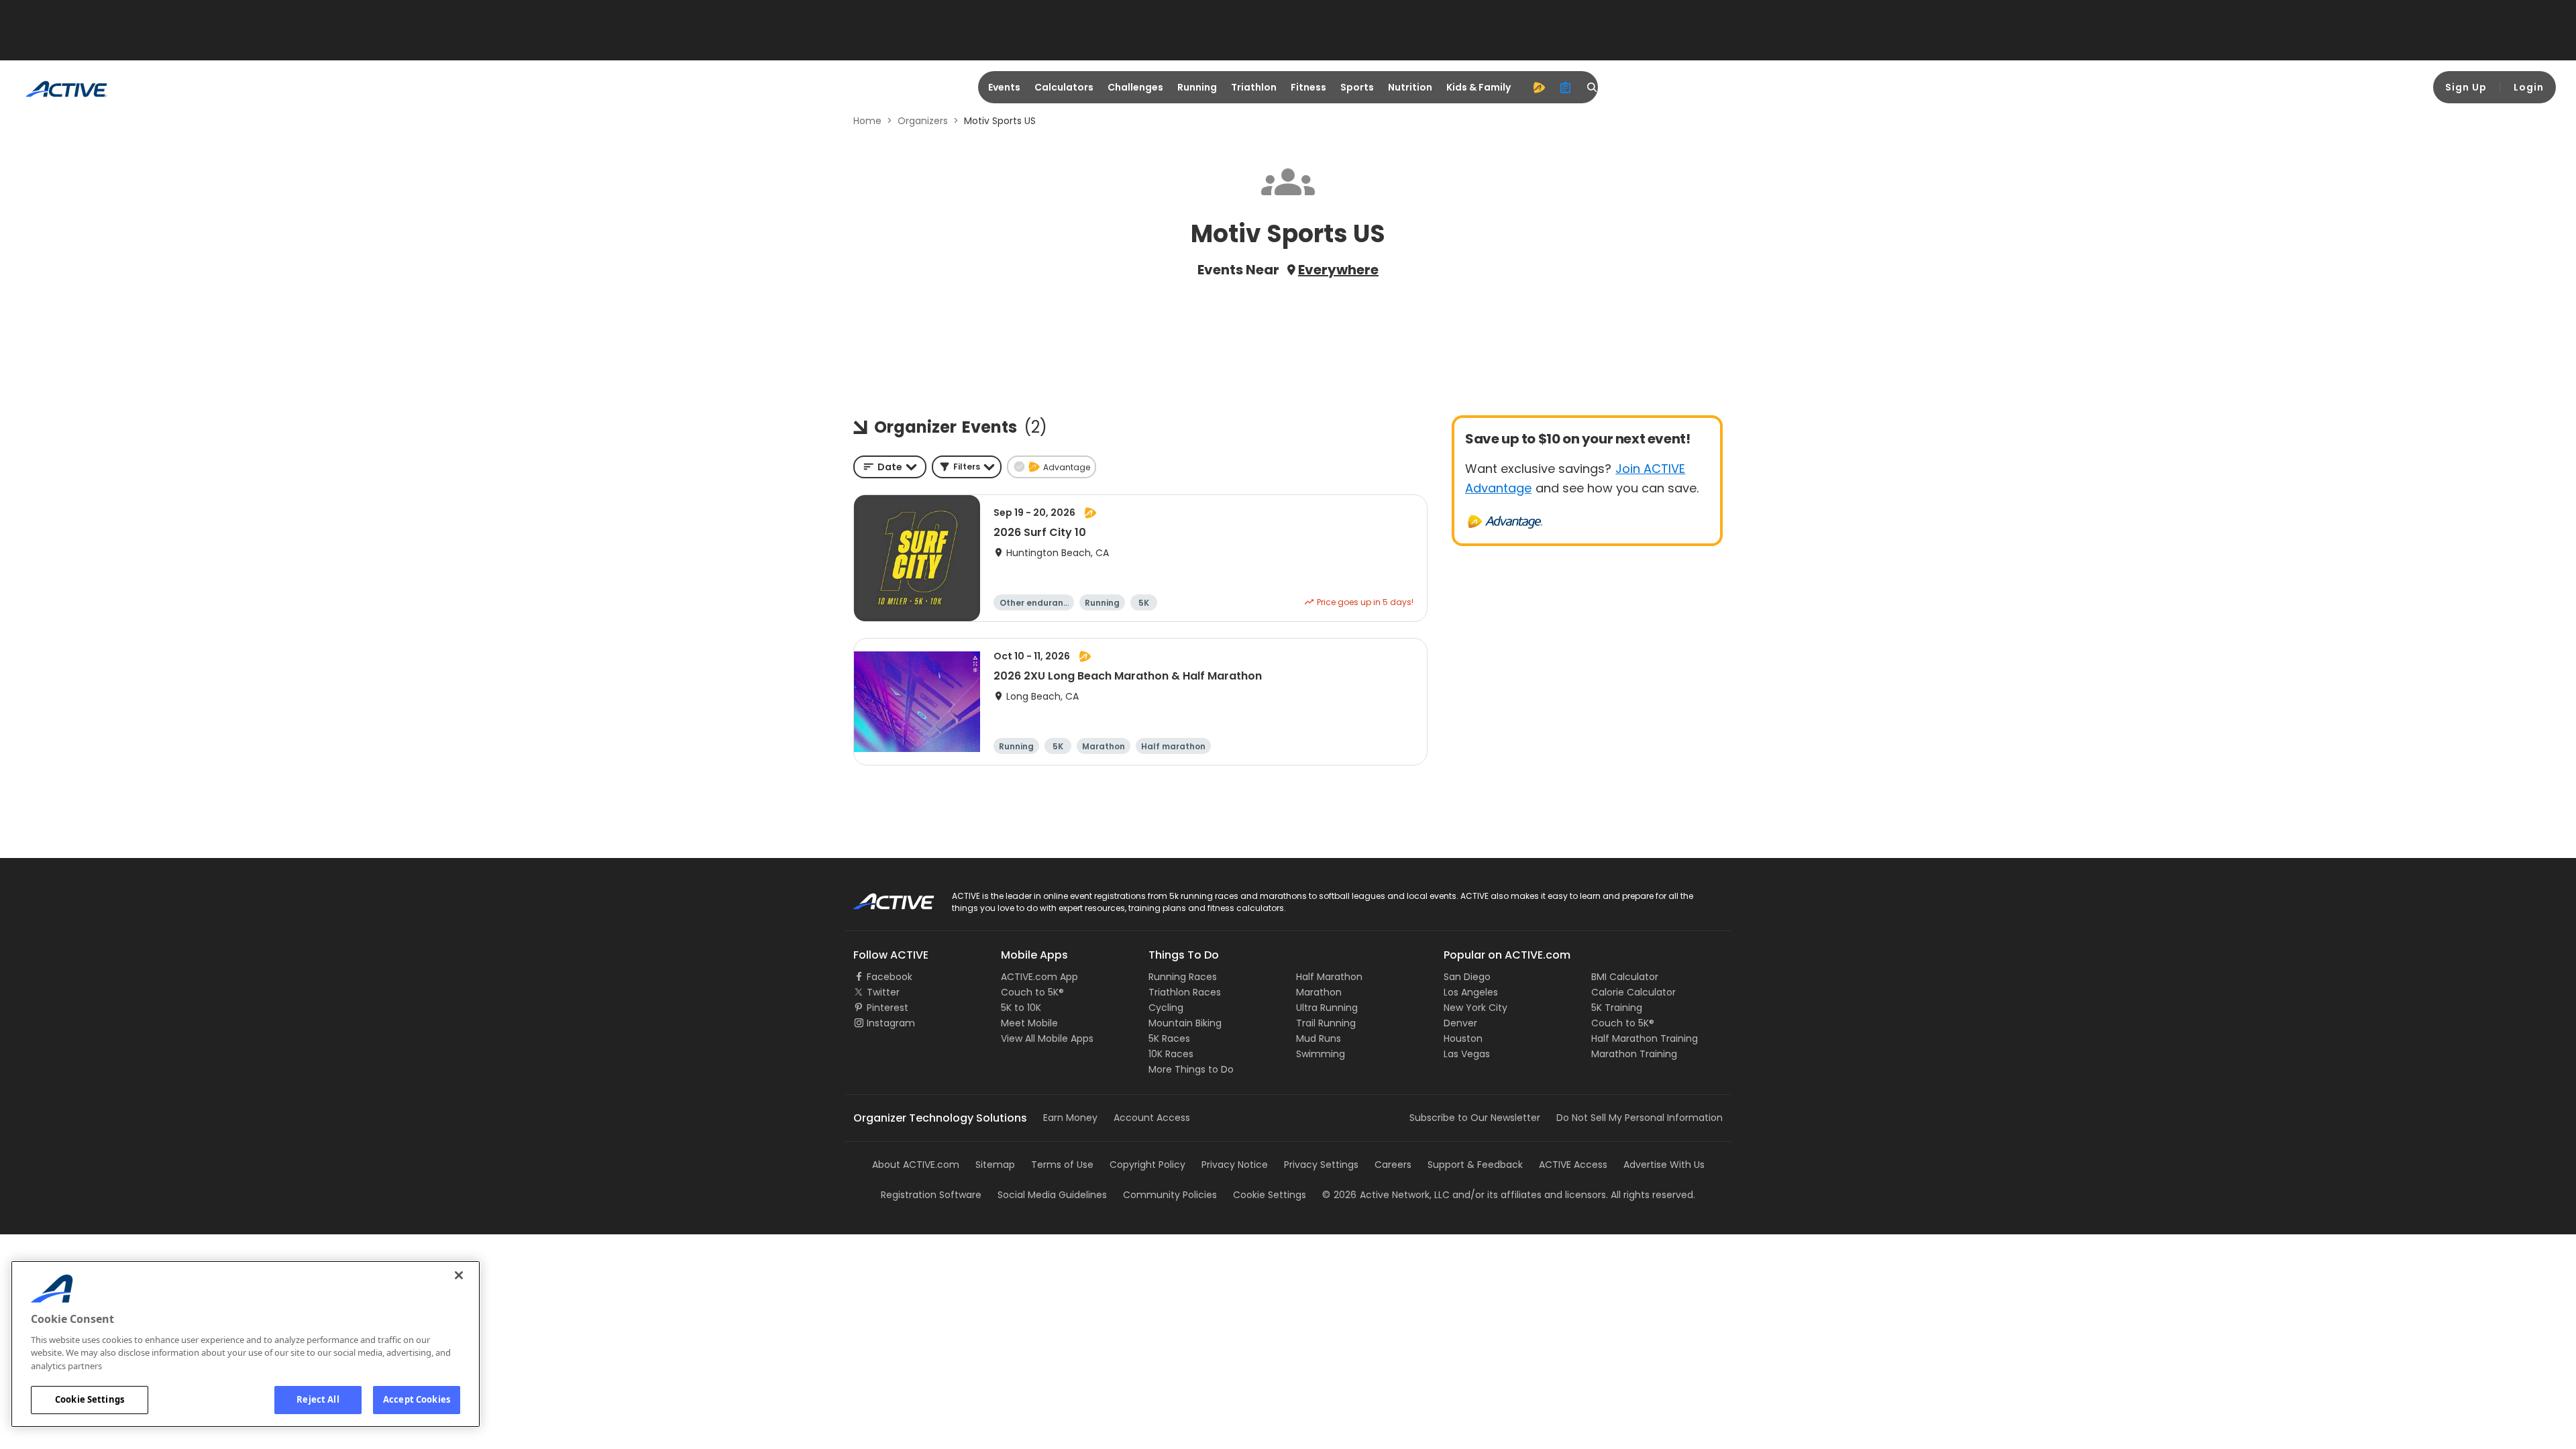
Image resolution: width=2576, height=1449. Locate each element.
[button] (967, 467)
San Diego (1467, 977)
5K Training (1617, 1008)
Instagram (891, 1023)
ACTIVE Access (1573, 1165)
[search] (1593, 87)
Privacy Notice (1235, 1165)
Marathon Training (1634, 1054)
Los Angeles (1471, 992)
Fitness (1308, 87)
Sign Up (2466, 87)
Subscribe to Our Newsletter (1475, 1118)
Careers (1393, 1165)
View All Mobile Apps (1047, 1038)
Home (867, 121)
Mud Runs (1319, 1038)
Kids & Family (1479, 87)
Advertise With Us (1664, 1165)
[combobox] (890, 467)
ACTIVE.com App (1039, 977)
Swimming (1321, 1054)
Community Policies (1170, 1195)
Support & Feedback (1475, 1165)
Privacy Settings (1321, 1165)
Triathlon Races (1185, 992)
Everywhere (1338, 270)
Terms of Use (1062, 1165)
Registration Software (931, 1195)
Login (2529, 87)
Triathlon (1254, 87)
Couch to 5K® (1032, 992)
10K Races (1171, 1054)
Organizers (923, 121)
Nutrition (1410, 87)
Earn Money (1070, 1118)
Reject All (318, 1399)
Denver (1460, 1023)
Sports (1357, 87)
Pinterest (888, 1008)
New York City (1475, 1008)
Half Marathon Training (1645, 1038)
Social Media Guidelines (1052, 1195)
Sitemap (995, 1165)
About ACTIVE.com (916, 1165)
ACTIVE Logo (882, 897)
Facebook (890, 977)
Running (1197, 87)
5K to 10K (1021, 1008)
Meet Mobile (1029, 1023)
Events (1004, 87)
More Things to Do (1191, 1069)
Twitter (883, 992)
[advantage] (1539, 87)
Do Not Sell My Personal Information (1640, 1118)
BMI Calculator (1625, 977)
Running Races (1183, 977)
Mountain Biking (1185, 1023)
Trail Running (1326, 1023)
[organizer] (1566, 87)
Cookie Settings (90, 1399)
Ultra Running (1327, 1008)
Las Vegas (1467, 1054)
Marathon (1319, 992)
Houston (1463, 1038)
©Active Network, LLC (1386, 1195)
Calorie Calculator (1633, 992)
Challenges (1135, 87)
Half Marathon (1329, 977)
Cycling (1166, 1008)
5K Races (1169, 1038)
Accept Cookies (417, 1399)
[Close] (459, 1275)
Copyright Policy (1147, 1165)
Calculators (1064, 87)
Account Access (1152, 1118)
